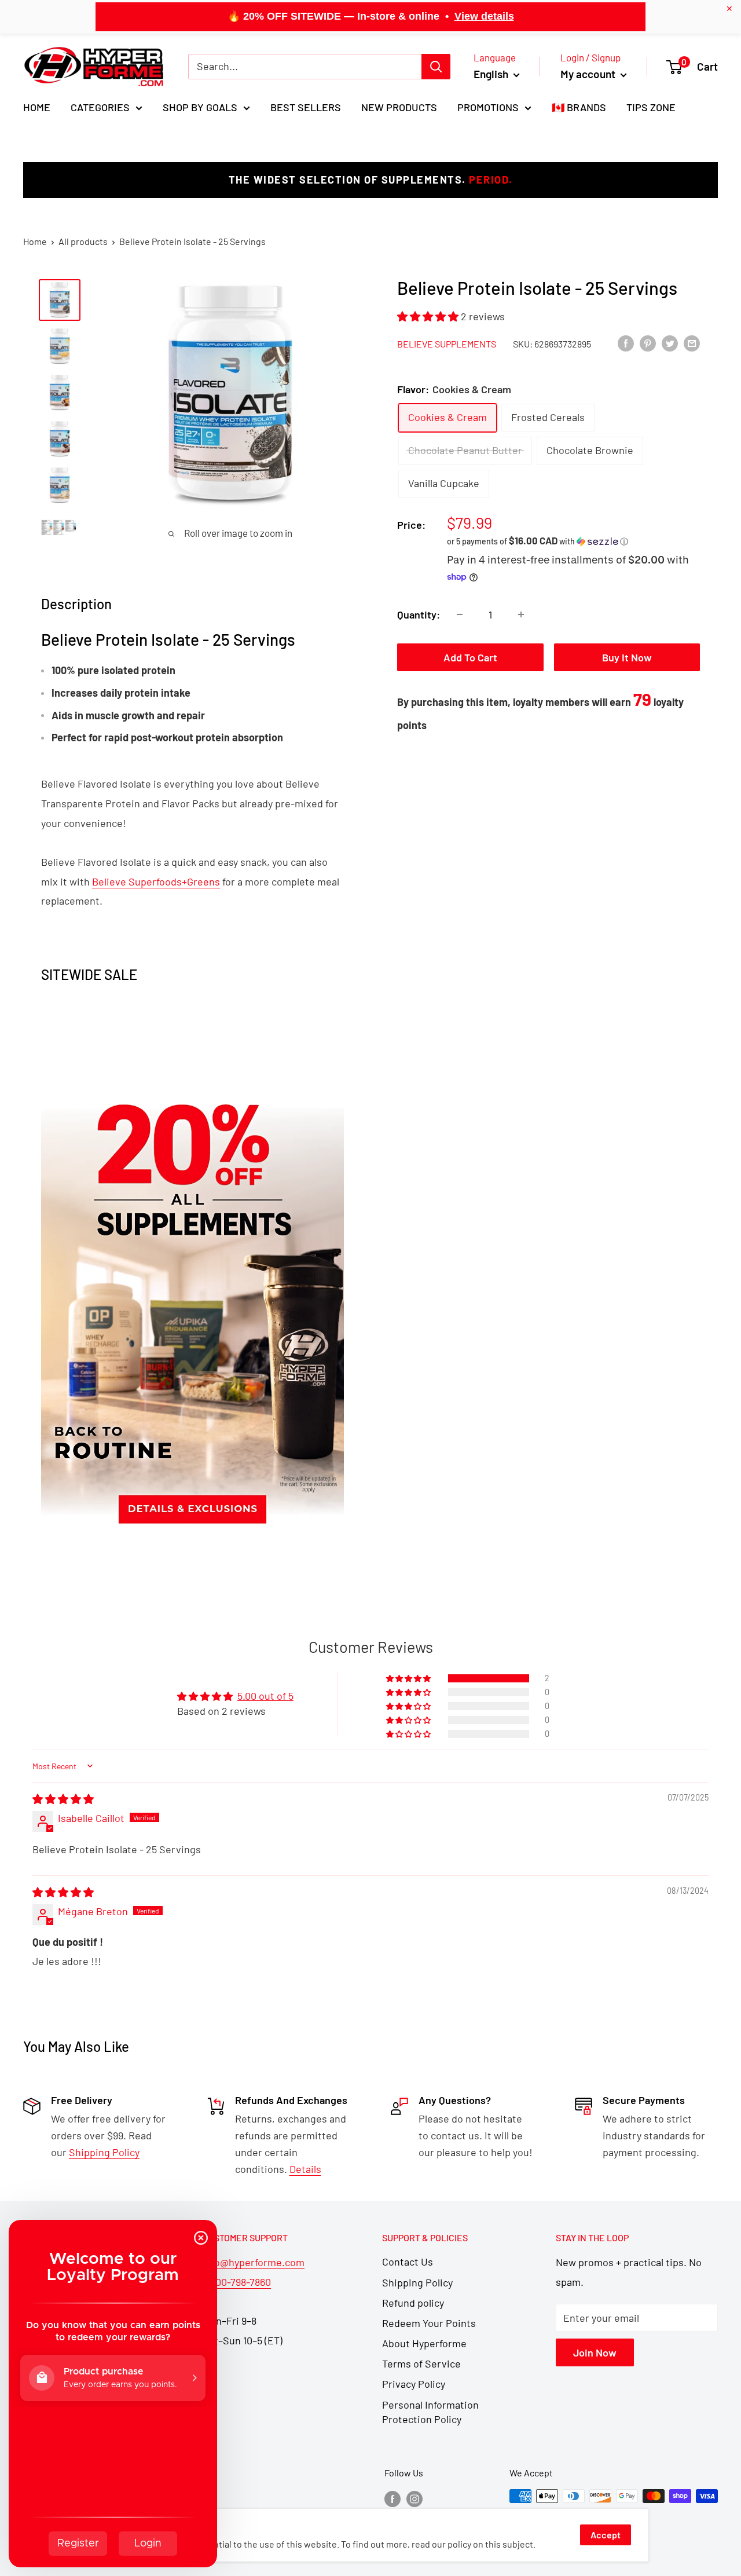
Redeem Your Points (429, 2323)
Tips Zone (651, 107)
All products (83, 241)
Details (305, 2169)
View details (484, 16)
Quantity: (419, 614)
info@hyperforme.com (254, 2262)
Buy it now (627, 657)
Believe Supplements (447, 343)
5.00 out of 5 (265, 1696)
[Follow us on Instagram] (414, 2498)
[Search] (436, 67)
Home (37, 107)
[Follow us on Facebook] (392, 2498)
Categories (100, 107)
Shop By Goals (200, 107)
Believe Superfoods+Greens (156, 881)
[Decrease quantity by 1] (460, 614)
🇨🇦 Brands (579, 107)
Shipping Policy (417, 2282)
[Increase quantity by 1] (521, 614)
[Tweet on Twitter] (670, 343)
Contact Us (408, 2262)
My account (589, 74)
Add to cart (470, 657)
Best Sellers (306, 107)
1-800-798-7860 (237, 2282)
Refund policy (413, 2303)
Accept (606, 2535)
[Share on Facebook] (626, 343)
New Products (399, 107)
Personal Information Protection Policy (430, 2412)
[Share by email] (692, 343)
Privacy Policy (414, 2384)
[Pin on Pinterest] (648, 343)
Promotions (488, 107)
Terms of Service (421, 2363)
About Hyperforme (424, 2343)
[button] (429, 316)
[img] (63, 1799)
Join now (595, 2352)
